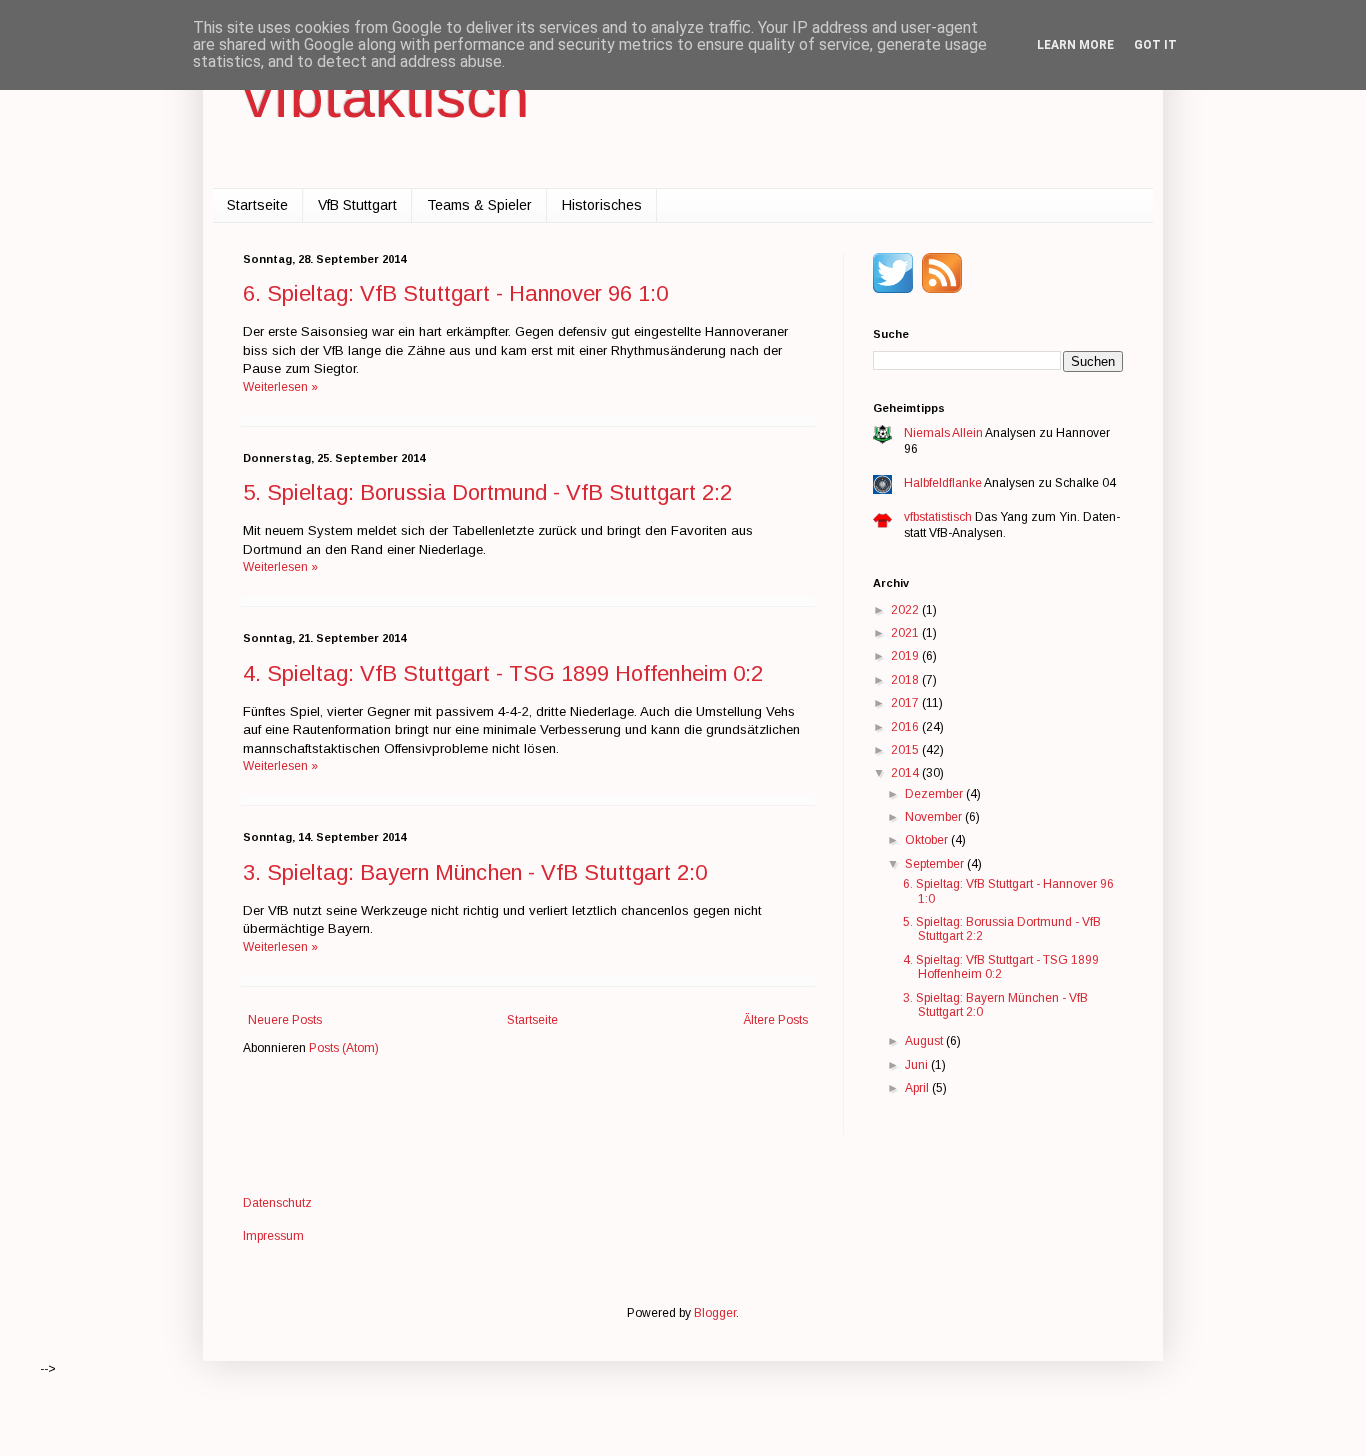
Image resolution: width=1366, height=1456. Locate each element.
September (936, 864)
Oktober (928, 840)
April (918, 1088)
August (925, 1041)
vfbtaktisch (386, 96)
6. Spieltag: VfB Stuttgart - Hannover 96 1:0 (455, 293)
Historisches (602, 205)
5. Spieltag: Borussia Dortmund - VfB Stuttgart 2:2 (487, 492)
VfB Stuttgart (357, 205)
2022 (906, 610)
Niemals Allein (943, 433)
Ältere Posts (775, 1020)
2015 (906, 750)
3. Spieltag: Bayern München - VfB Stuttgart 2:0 (475, 872)
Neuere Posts (285, 1020)
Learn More (1075, 45)
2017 (906, 703)
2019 (906, 656)
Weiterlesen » (280, 387)
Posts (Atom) (344, 1048)
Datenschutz (277, 1203)
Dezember (935, 794)
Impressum (273, 1236)
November (935, 817)
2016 (906, 727)
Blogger (715, 1313)
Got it (1155, 45)
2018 (906, 680)
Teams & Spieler (479, 205)
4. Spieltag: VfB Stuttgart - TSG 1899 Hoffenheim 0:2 (503, 673)
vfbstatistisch (938, 517)
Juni (918, 1065)
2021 (906, 633)
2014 (906, 773)
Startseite (257, 205)
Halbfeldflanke (943, 483)
